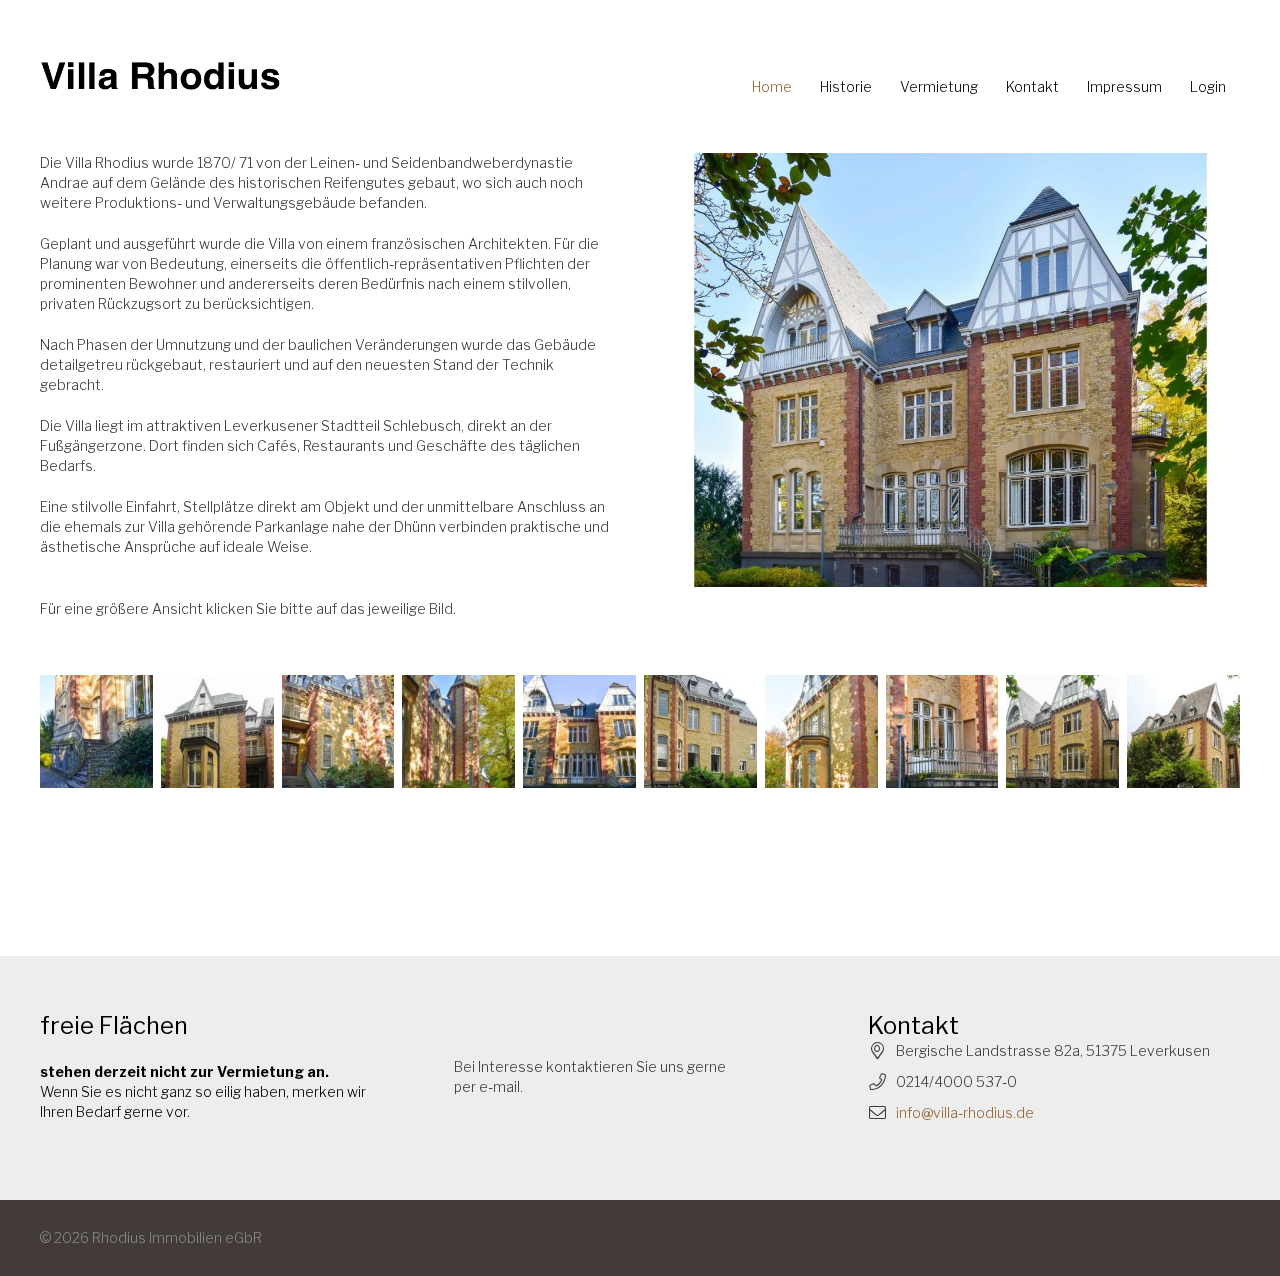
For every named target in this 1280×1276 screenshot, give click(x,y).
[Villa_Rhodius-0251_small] (942, 731)
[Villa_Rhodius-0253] (579, 731)
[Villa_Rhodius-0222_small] (458, 731)
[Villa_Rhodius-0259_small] (821, 731)
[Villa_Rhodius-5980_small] (217, 731)
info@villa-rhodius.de (965, 1112)
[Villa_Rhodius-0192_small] (700, 731)
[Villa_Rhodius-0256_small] (96, 731)
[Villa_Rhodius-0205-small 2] (950, 370)
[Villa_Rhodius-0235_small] (338, 731)
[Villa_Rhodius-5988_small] (1062, 731)
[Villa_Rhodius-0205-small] (1183, 731)
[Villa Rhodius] (161, 77)
